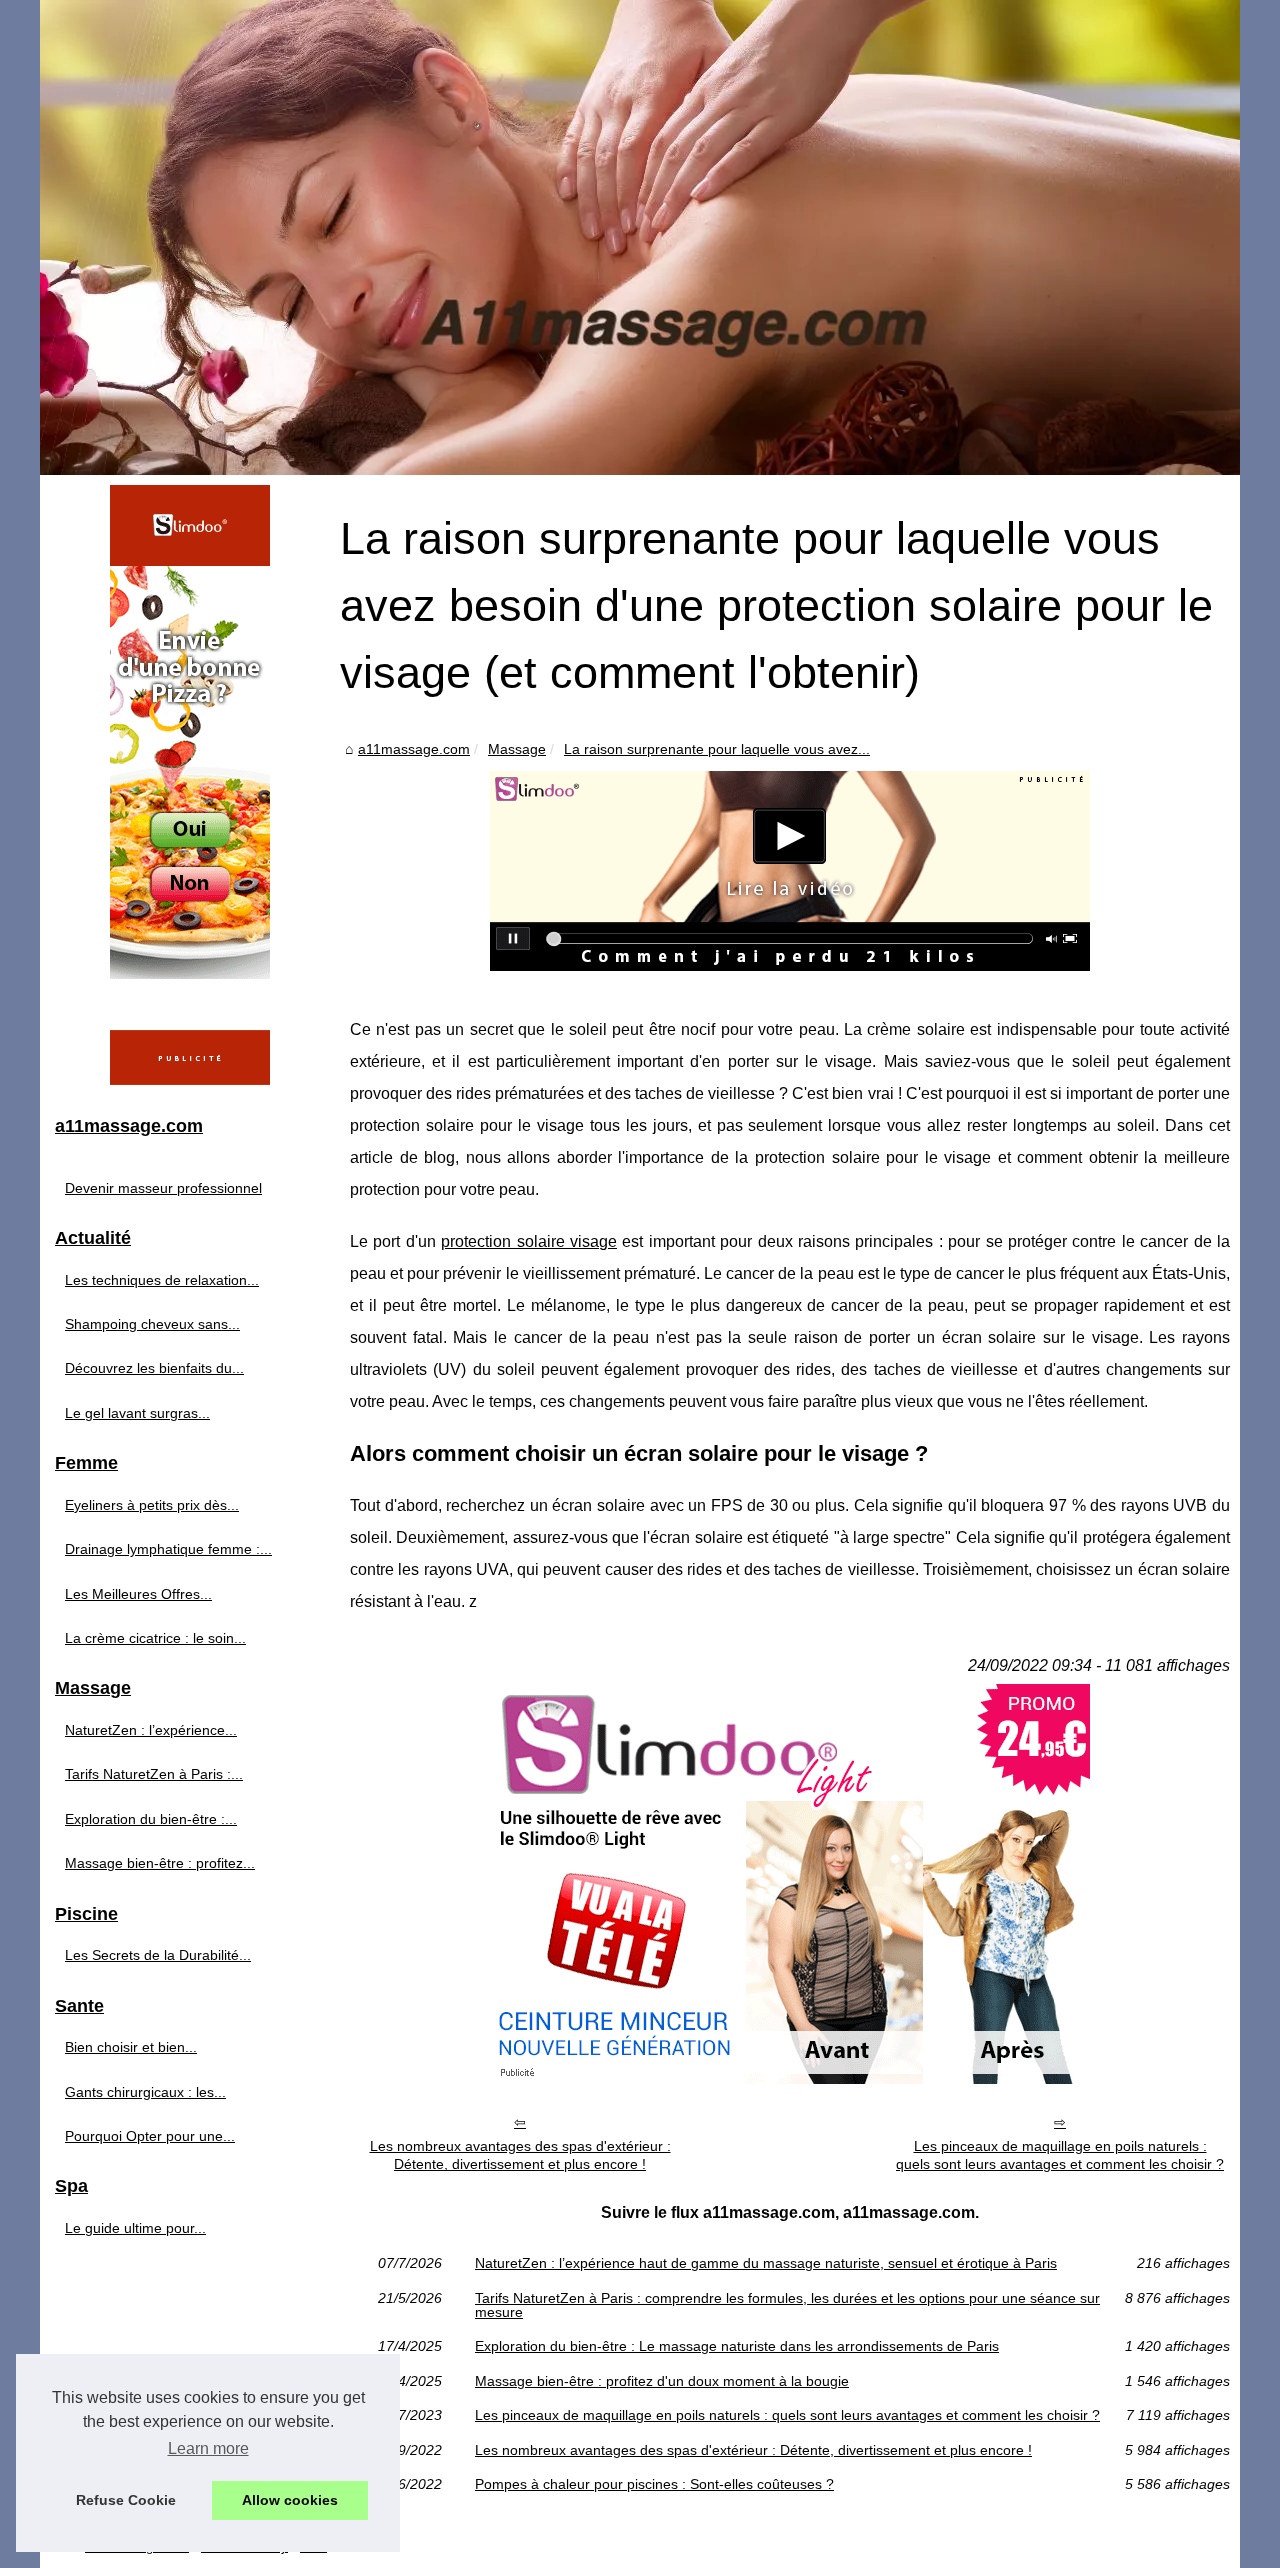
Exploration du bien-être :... (151, 1819)
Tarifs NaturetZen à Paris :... (154, 1774)
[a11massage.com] (640, 237)
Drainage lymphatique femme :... (168, 1549)
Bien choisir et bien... (131, 2047)
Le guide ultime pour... (135, 2228)
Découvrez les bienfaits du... (154, 1368)
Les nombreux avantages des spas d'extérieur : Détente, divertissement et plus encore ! (520, 2155)
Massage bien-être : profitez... (160, 1863)
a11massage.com (414, 749)
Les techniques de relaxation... (162, 1280)
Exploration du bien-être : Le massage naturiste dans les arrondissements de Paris (737, 2346)
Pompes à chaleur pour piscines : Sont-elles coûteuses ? (654, 2484)
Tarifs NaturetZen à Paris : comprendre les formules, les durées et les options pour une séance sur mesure (787, 2305)
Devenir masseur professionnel (163, 1188)
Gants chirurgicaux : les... (145, 2092)
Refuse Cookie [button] (126, 2500)
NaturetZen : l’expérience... (151, 1730)
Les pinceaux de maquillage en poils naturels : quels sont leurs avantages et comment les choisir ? (1060, 2155)
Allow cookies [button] (290, 2500)
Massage (517, 749)
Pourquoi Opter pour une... (150, 2136)
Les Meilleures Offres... (138, 1594)
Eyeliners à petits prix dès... (152, 1505)
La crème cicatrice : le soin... (155, 1638)
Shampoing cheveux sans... (152, 1324)
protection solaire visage (529, 1241)
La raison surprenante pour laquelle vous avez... (717, 749)
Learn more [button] (208, 2448)
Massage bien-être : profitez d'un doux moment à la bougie (662, 2381)
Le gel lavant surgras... (137, 1413)
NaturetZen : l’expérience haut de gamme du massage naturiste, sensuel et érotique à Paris (766, 2263)
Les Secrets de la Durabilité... (158, 1955)
